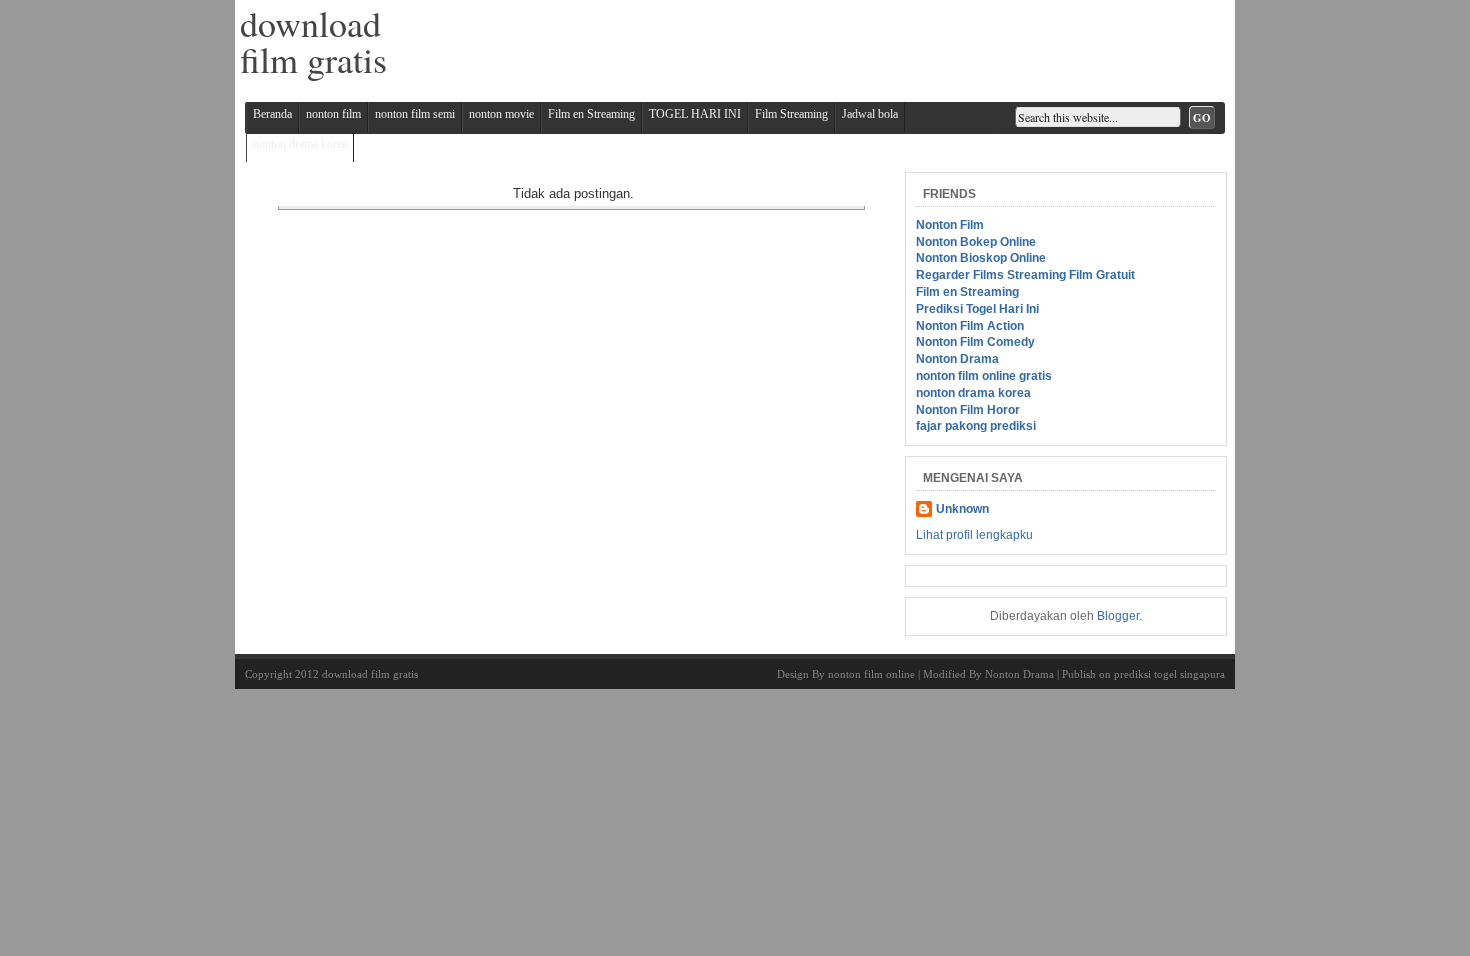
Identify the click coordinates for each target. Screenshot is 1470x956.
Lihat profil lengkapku (974, 535)
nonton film (333, 114)
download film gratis (370, 674)
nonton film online (871, 674)
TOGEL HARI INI (695, 114)
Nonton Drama (1019, 674)
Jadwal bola (870, 114)
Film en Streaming (591, 114)
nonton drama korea (300, 144)
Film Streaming (791, 114)
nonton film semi (415, 114)
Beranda (272, 114)
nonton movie (501, 114)
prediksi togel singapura (1169, 674)
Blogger (1118, 616)
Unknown (962, 509)
